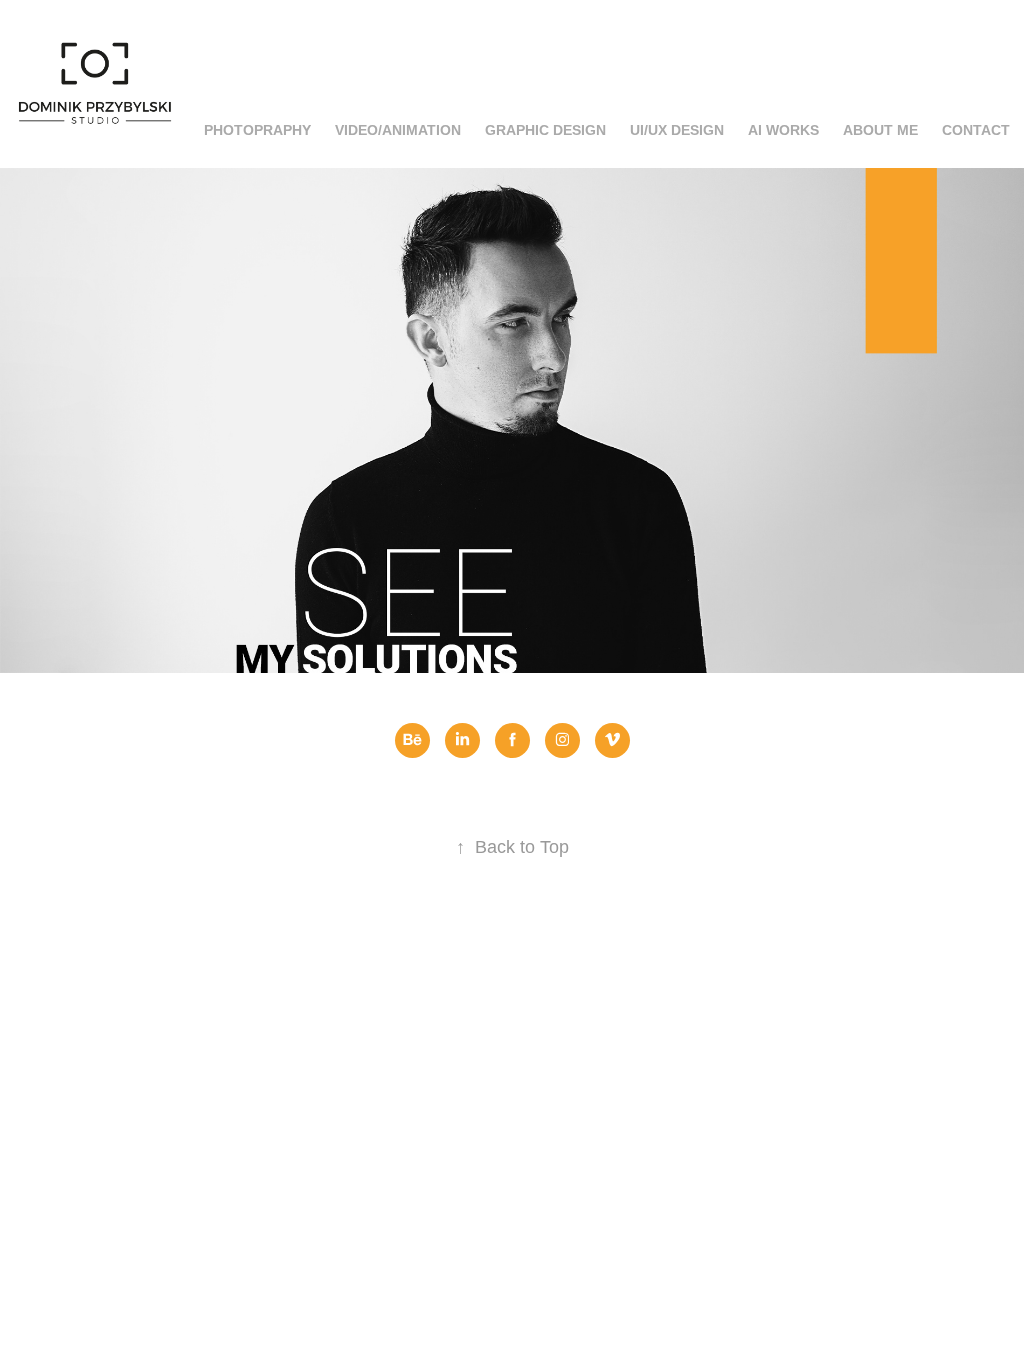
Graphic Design (545, 130)
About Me (880, 130)
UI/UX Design (677, 130)
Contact (976, 130)
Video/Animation (398, 130)
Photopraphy (257, 130)
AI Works (783, 130)
